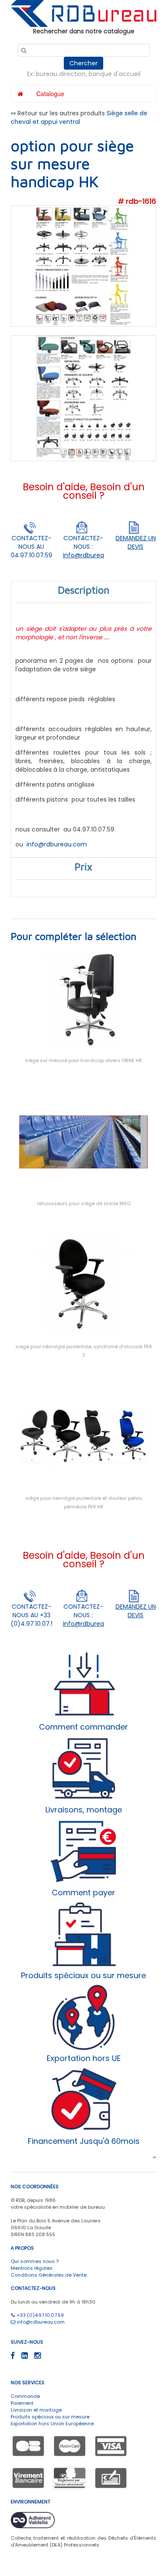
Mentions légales (32, 2268)
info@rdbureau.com (57, 844)
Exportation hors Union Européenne (52, 2424)
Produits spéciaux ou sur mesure (50, 2417)
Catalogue (50, 94)
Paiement (22, 2403)
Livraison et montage (36, 2410)
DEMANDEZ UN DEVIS (136, 542)
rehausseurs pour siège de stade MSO (84, 1203)
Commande (25, 2396)
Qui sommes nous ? (35, 2261)
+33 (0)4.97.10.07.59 (40, 2315)
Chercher (83, 63)
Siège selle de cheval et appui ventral (79, 117)
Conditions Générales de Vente (49, 2275)
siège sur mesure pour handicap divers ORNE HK (83, 1060)
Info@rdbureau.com (93, 555)
